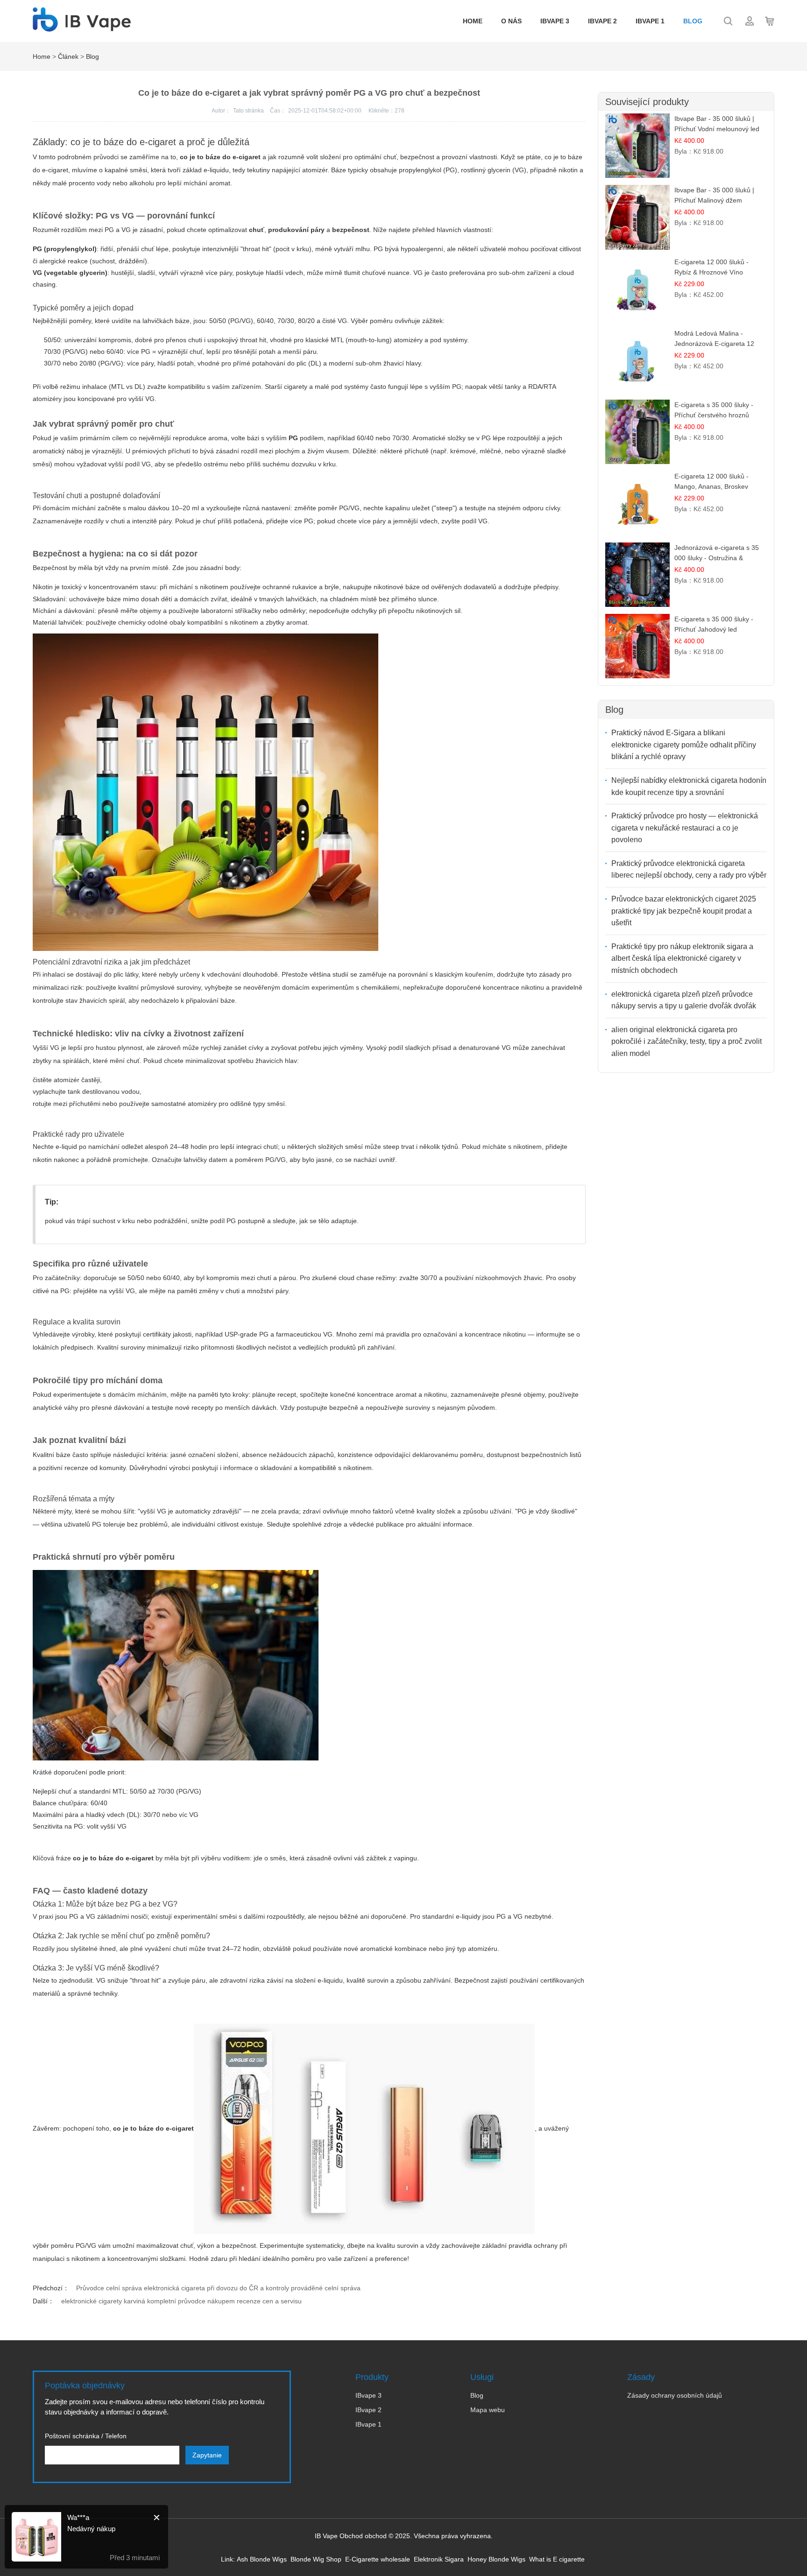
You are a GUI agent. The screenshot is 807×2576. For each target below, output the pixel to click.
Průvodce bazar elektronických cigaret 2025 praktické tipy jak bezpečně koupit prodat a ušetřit (684, 911)
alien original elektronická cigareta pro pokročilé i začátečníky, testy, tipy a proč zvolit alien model (687, 1042)
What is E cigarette (557, 2559)
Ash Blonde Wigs (262, 2559)
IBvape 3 (555, 21)
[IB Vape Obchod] (82, 27)
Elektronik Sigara (439, 2559)
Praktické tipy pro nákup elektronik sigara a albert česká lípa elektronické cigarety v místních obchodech (682, 958)
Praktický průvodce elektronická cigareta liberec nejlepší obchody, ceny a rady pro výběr (689, 869)
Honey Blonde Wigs (496, 2559)
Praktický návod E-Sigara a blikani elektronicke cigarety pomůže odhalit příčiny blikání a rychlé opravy (684, 745)
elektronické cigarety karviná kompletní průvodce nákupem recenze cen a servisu (181, 2301)
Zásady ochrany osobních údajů (675, 2395)
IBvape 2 (602, 21)
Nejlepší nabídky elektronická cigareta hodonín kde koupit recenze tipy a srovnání (689, 786)
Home (473, 21)
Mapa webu (488, 2410)
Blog (693, 21)
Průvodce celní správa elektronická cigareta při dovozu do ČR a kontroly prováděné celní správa (218, 2288)
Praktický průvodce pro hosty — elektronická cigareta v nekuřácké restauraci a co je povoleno (685, 828)
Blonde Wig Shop (316, 2559)
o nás (511, 21)
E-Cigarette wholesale (378, 2559)
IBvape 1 (650, 21)
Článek (68, 56)
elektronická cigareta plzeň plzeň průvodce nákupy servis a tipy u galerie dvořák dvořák (684, 1000)
